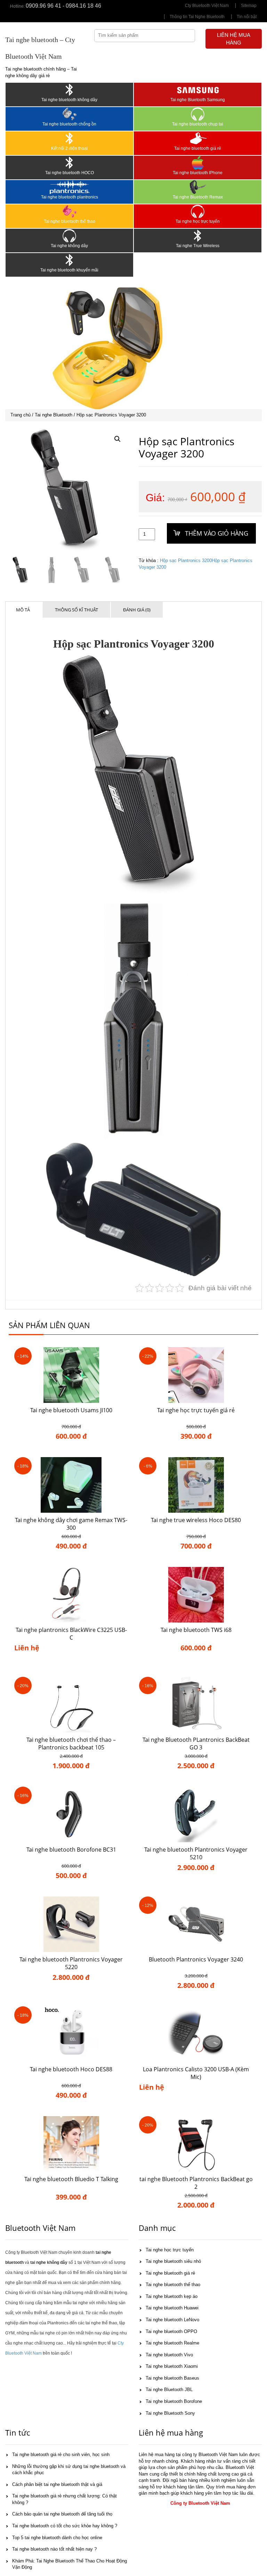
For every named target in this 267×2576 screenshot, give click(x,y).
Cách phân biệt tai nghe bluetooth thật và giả (57, 2484)
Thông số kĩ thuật (76, 610)
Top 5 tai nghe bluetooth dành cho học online (57, 2538)
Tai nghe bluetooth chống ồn (69, 124)
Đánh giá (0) (137, 610)
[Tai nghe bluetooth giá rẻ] (198, 138)
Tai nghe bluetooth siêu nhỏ (173, 2261)
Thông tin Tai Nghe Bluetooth (197, 17)
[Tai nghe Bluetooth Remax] (198, 187)
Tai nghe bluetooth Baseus (172, 2378)
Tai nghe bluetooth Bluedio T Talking (71, 2179)
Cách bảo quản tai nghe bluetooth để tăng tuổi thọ (62, 2514)
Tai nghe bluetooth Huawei (172, 2308)
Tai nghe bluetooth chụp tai (198, 124)
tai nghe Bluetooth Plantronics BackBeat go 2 (196, 2183)
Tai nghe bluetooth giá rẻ (198, 148)
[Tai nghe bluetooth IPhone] (198, 163)
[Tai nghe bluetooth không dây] (69, 90)
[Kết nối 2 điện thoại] (69, 138)
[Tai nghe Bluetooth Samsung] (198, 90)
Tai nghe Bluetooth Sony (170, 2413)
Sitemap (249, 6)
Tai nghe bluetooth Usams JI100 (71, 1410)
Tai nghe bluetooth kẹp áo (172, 2296)
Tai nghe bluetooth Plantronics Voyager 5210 (196, 1854)
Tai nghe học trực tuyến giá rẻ (196, 1410)
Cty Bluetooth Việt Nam (207, 6)
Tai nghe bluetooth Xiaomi (172, 2366)
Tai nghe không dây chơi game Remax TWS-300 (71, 1524)
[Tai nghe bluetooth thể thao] (69, 211)
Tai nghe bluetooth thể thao (70, 221)
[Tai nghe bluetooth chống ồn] (69, 114)
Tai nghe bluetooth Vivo (169, 2355)
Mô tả (23, 610)
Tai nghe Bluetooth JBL (169, 2390)
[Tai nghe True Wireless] (198, 236)
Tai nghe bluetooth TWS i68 (196, 1630)
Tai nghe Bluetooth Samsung (198, 100)
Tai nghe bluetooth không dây (69, 100)
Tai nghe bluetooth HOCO (70, 173)
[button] (118, 439)
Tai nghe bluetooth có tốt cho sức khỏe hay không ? (65, 2526)
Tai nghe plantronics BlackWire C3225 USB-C (71, 1634)
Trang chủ (21, 415)
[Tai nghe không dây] (69, 236)
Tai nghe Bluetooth (54, 415)
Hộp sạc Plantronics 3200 (186, 560)
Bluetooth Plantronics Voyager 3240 (196, 1959)
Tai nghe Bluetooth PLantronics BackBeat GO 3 (196, 1744)
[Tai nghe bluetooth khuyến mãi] (69, 260)
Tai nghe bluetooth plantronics (70, 197)
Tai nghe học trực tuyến (198, 221)
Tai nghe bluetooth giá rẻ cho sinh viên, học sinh (61, 2455)
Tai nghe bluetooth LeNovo (172, 2320)
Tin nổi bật (247, 17)
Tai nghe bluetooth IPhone (198, 173)
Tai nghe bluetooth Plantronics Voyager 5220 (71, 1963)
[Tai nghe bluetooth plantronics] (69, 187)
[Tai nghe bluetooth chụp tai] (198, 114)
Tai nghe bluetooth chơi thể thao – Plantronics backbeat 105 (71, 1744)
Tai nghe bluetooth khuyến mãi (69, 270)
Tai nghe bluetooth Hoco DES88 (71, 2069)
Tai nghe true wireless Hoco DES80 (196, 1520)
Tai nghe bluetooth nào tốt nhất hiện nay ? (54, 2549)
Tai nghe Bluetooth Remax (198, 197)
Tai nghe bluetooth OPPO (171, 2331)
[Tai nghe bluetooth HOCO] (69, 163)
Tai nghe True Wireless (198, 246)
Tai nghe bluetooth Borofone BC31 (71, 1850)
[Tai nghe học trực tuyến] (198, 211)
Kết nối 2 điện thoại (69, 148)
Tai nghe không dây (69, 246)
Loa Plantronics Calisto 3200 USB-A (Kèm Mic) (196, 2073)
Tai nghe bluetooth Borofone (174, 2401)
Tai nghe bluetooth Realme (172, 2343)
